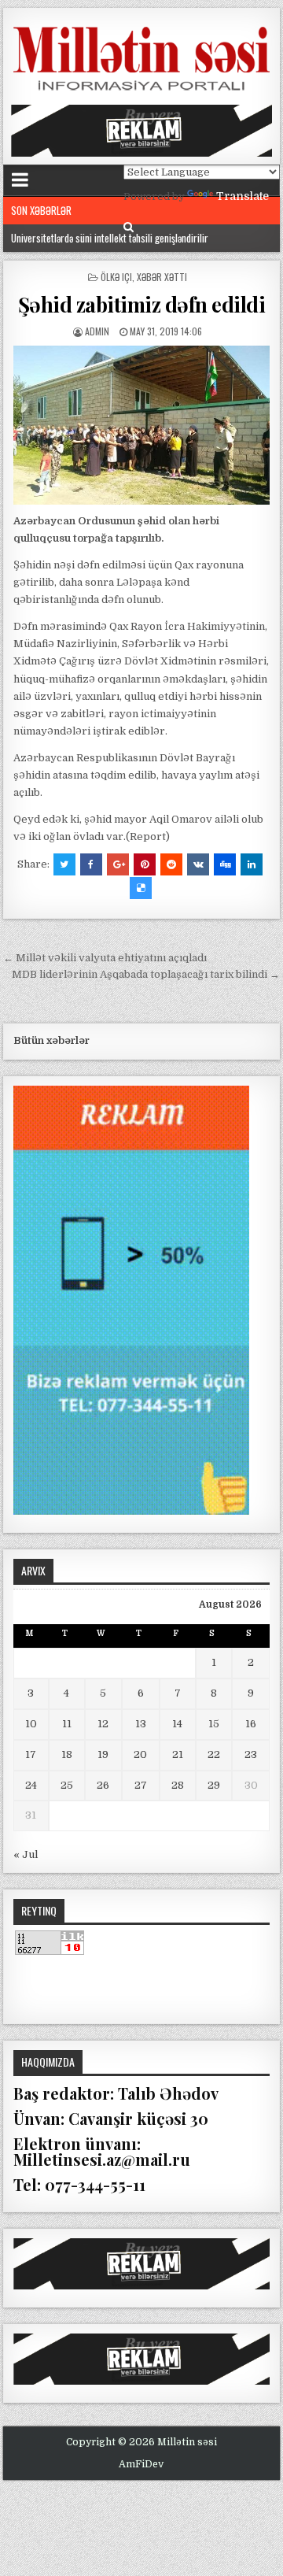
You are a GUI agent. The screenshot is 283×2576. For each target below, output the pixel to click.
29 (214, 1785)
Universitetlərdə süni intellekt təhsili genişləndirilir (110, 238)
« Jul (26, 1854)
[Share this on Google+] (118, 864)
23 (251, 1754)
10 (31, 1724)
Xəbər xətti (162, 277)
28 (178, 1785)
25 (67, 1785)
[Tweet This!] (64, 864)
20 (140, 1754)
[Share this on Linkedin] (252, 864)
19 (103, 1754)
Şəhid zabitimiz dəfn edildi (142, 304)
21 (178, 1754)
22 (214, 1754)
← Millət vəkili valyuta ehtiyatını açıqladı (105, 958)
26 (103, 1785)
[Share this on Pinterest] (145, 864)
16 (251, 1724)
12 (103, 1724)
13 (141, 1724)
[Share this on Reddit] (171, 864)
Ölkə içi (116, 277)
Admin (97, 331)
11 (67, 1724)
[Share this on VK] (198, 864)
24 (31, 1785)
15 (214, 1724)
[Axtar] (129, 227)
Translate (243, 196)
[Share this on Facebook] (91, 864)
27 (141, 1785)
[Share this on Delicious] (141, 888)
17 (31, 1754)
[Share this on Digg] (225, 864)
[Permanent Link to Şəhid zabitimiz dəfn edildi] (142, 425)
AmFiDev (141, 2464)
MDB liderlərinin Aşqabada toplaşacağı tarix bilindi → (146, 974)
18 (67, 1754)
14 (177, 1724)
